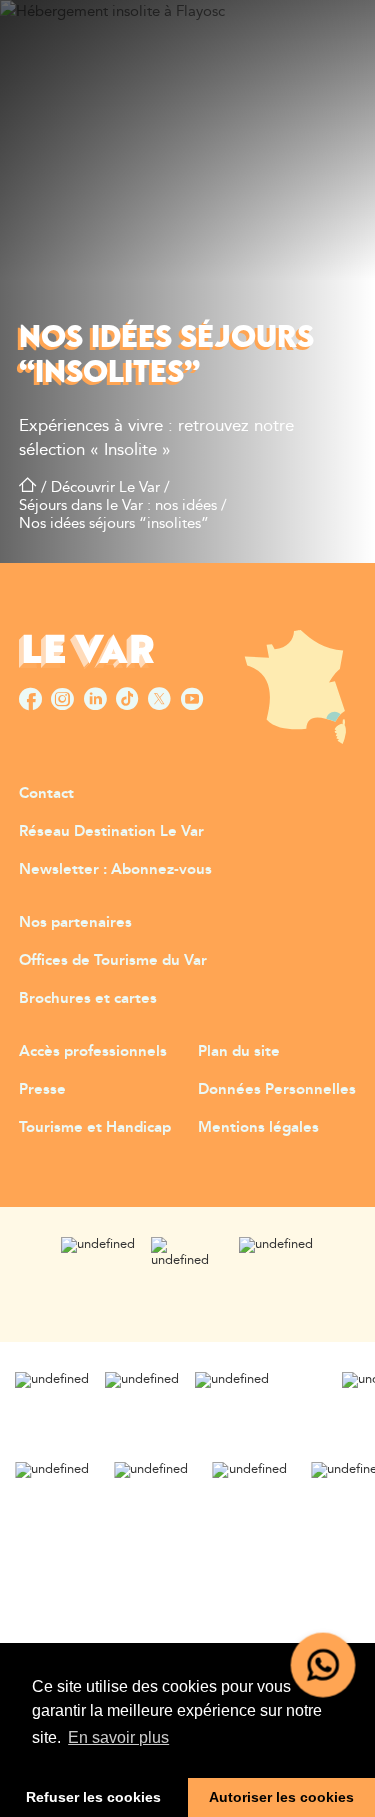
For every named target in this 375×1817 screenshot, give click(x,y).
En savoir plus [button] (118, 1737)
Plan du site (239, 1051)
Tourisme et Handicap (95, 1127)
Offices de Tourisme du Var (113, 960)
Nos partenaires (75, 922)
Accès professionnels (93, 1051)
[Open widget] (323, 1665)
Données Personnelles (277, 1089)
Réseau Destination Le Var (111, 831)
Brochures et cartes (88, 998)
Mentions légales (258, 1127)
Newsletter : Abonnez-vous (115, 869)
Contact (46, 793)
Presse (42, 1089)
